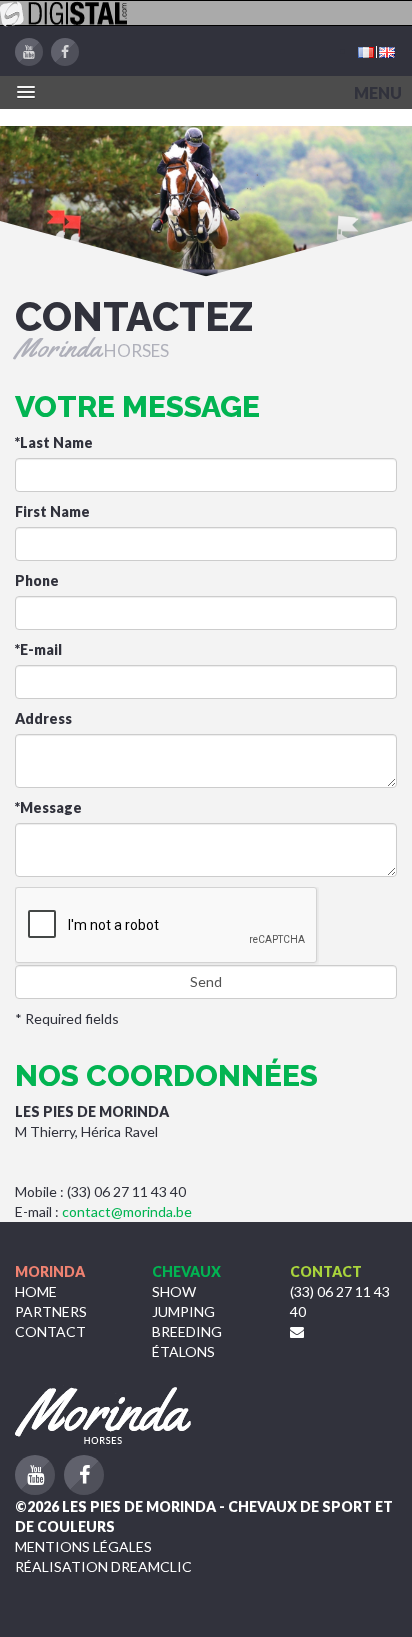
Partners (51, 1311)
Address (43, 718)
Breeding (187, 1331)
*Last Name (54, 442)
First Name (52, 511)
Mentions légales (83, 1546)
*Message (48, 807)
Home (36, 1291)
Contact (50, 1331)
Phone (37, 580)
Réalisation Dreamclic (103, 1566)
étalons (183, 1351)
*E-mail (38, 649)
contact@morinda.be (127, 1211)
